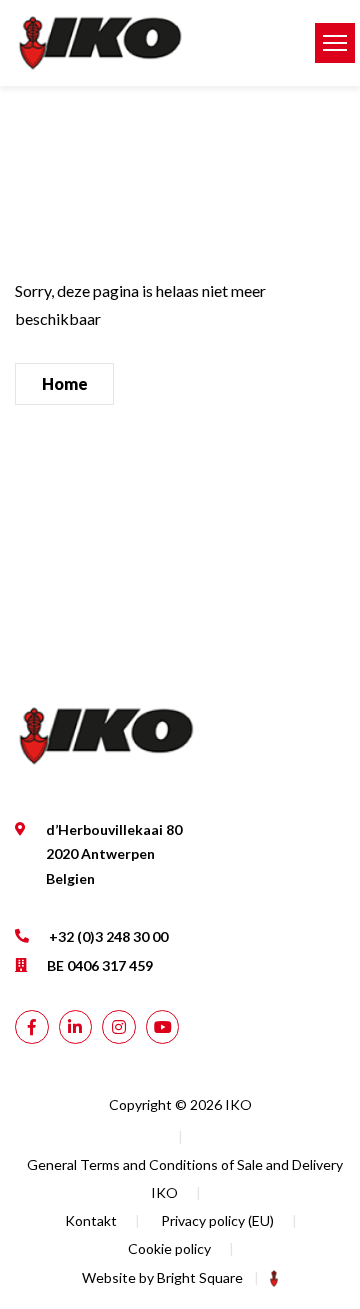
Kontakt (91, 1220)
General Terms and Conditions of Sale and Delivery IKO (185, 1178)
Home (65, 383)
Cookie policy (169, 1248)
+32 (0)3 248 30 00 (108, 936)
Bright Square (200, 1277)
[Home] (150, 43)
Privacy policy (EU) (217, 1220)
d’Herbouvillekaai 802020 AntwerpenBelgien (114, 854)
